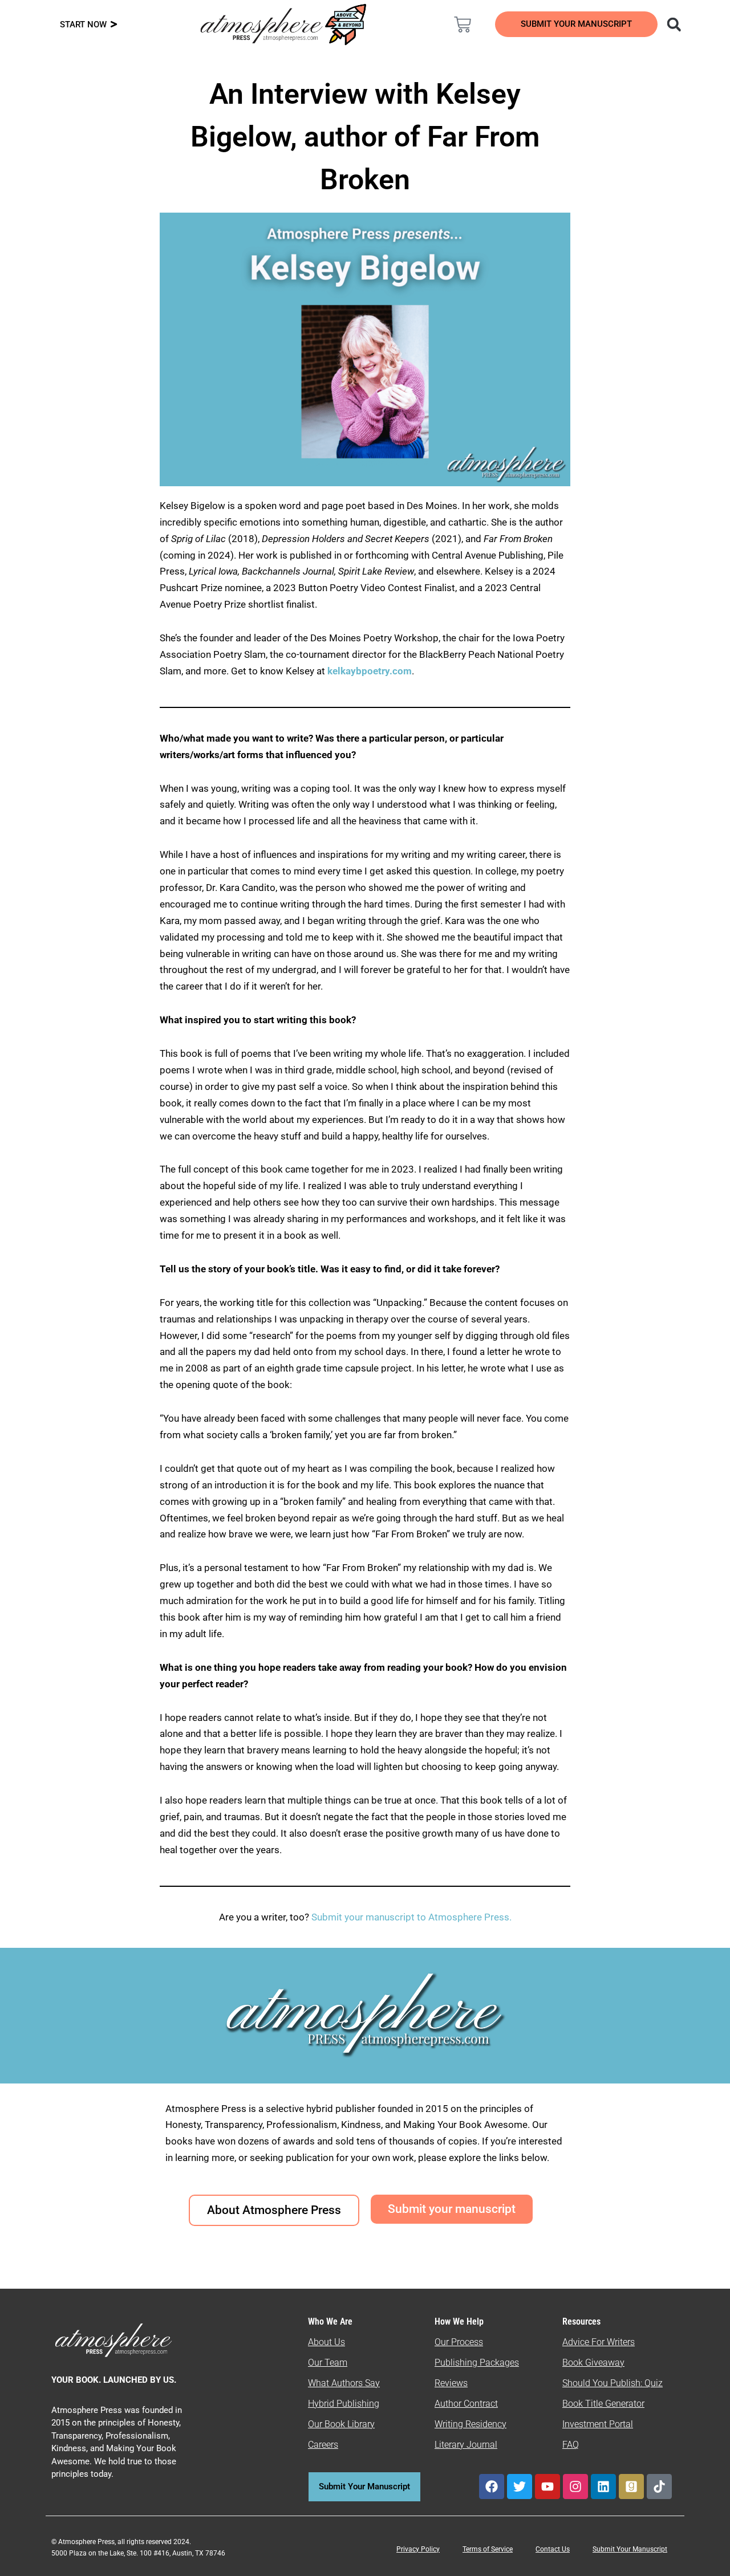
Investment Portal (598, 2424)
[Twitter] (520, 2487)
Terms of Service (488, 2549)
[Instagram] (575, 2487)
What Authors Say (344, 2383)
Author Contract (466, 2404)
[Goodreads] (631, 2487)
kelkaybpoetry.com (370, 671)
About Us (327, 2342)
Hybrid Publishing (344, 2404)
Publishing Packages (477, 2363)
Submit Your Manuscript (630, 2549)
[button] (674, 24)
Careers (323, 2445)
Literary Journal (466, 2445)
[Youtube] (547, 2487)
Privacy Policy (418, 2549)
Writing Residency (471, 2424)
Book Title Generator (603, 2404)
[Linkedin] (603, 2487)
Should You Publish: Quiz (613, 2383)
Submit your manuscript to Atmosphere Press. (411, 1917)
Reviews (451, 2383)
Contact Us (553, 2549)
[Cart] (463, 25)
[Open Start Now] (114, 25)
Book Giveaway (593, 2363)
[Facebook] (492, 2487)
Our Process (459, 2342)
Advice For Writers (599, 2342)
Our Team (328, 2363)
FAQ (571, 2445)
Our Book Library (341, 2424)
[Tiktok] (659, 2487)
